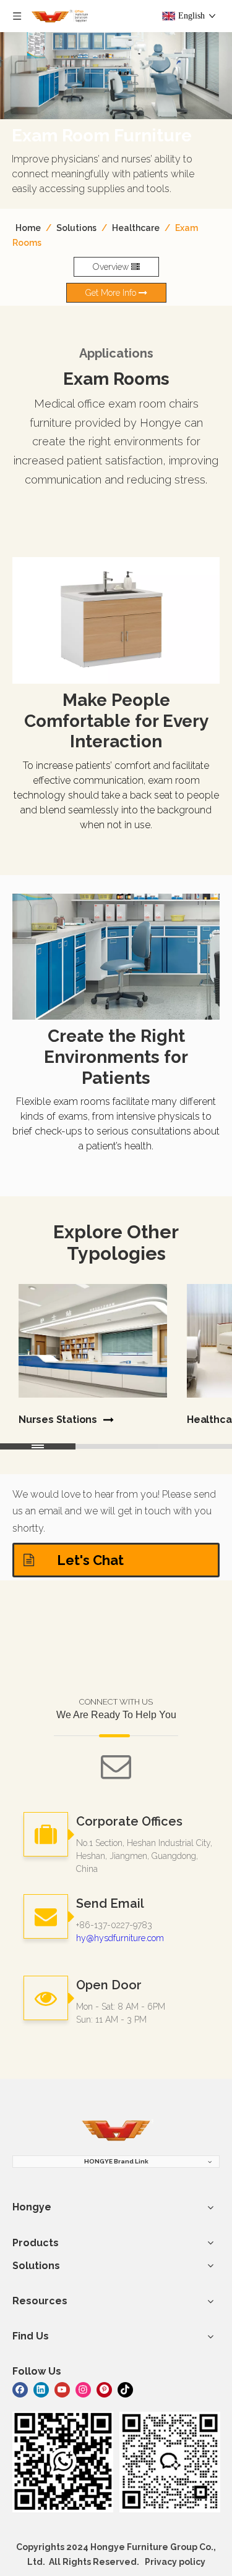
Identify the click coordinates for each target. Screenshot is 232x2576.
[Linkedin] (41, 2389)
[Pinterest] (104, 2389)
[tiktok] (125, 2389)
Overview (112, 267)
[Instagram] (83, 2389)
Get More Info (112, 293)
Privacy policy (175, 2562)
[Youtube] (62, 2389)
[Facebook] (20, 2389)
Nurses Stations (58, 1420)
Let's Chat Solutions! (89, 1565)
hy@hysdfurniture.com (120, 1938)
